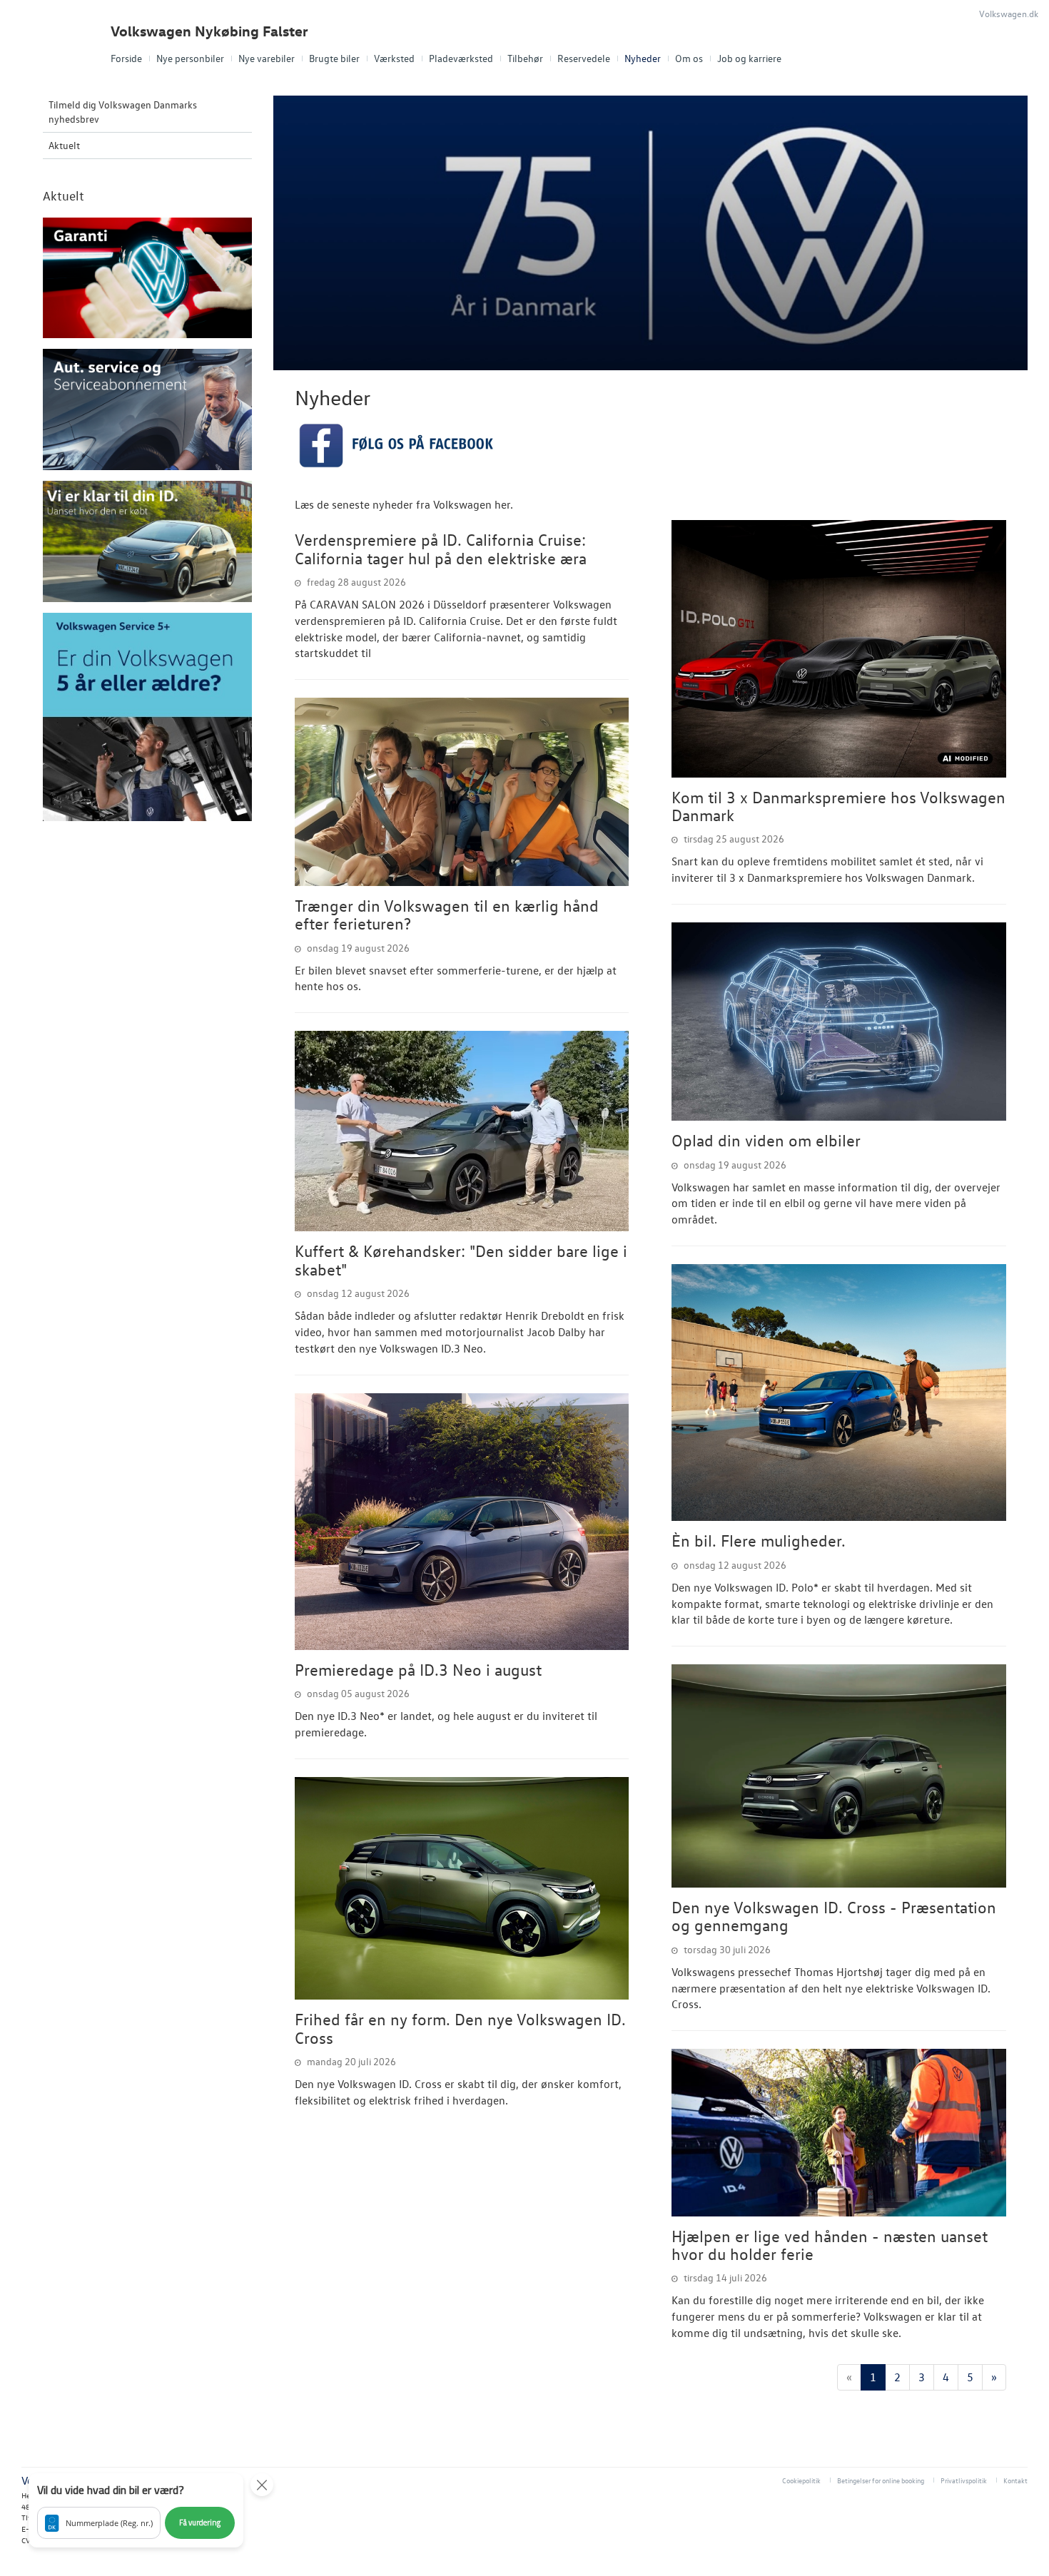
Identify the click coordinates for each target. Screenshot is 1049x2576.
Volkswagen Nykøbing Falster (209, 31)
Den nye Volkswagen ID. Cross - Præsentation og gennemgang (834, 1916)
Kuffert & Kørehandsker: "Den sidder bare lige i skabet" (461, 1259)
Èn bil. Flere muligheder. (759, 1540)
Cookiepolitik (801, 2480)
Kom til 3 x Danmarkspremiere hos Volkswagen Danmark (838, 806)
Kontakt (1015, 2480)
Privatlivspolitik (964, 2480)
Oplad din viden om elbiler (766, 1140)
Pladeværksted (461, 58)
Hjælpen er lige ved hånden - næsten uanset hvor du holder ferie (830, 2245)
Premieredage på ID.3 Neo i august (418, 1669)
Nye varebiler (267, 58)
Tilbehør (525, 58)
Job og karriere (749, 58)
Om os (689, 58)
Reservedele (584, 58)
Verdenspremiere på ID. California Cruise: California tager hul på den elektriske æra (441, 548)
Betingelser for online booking (881, 2480)
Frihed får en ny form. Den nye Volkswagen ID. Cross (460, 2028)
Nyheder (643, 58)
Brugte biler (334, 58)
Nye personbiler (190, 58)
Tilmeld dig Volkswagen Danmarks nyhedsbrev (123, 112)
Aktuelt (64, 145)
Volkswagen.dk (1009, 13)
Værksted (394, 58)
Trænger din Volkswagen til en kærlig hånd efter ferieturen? (447, 914)
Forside (126, 58)
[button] (136, 2510)
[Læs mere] (462, 792)
